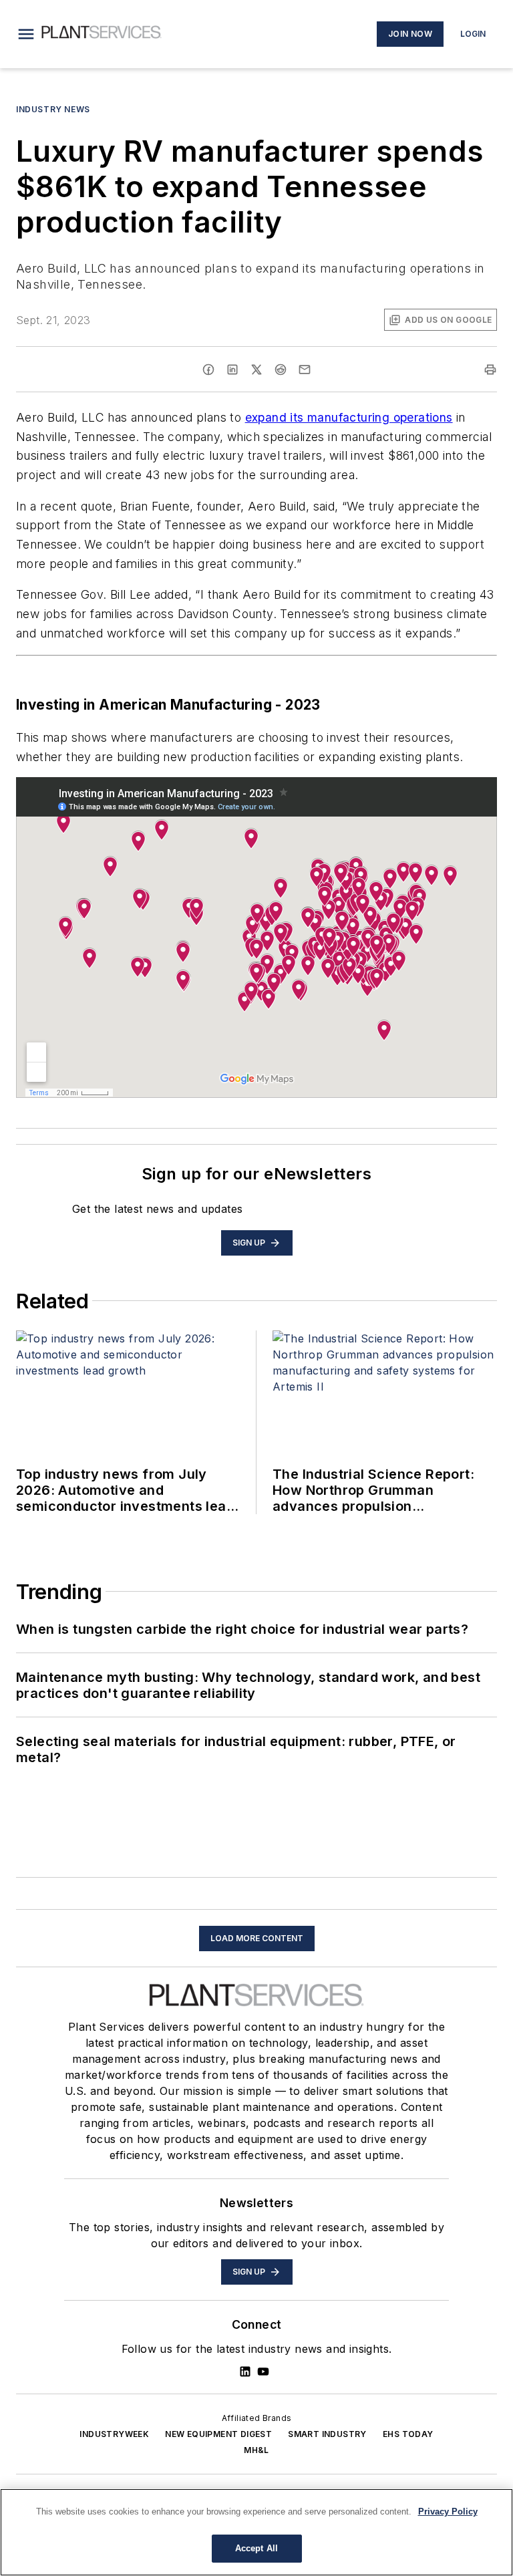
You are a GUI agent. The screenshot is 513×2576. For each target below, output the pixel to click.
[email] (305, 370)
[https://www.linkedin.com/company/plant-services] (245, 2372)
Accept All (256, 2548)
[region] (256, 2532)
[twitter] (256, 370)
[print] (490, 370)
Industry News (53, 109)
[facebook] (208, 370)
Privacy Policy (448, 2512)
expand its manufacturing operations (349, 417)
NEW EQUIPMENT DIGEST (218, 2434)
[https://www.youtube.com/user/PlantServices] (263, 2372)
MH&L (256, 2450)
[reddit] (281, 370)
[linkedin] (232, 370)
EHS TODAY (408, 2434)
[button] (26, 34)
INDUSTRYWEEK (114, 2434)
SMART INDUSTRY (327, 2434)
